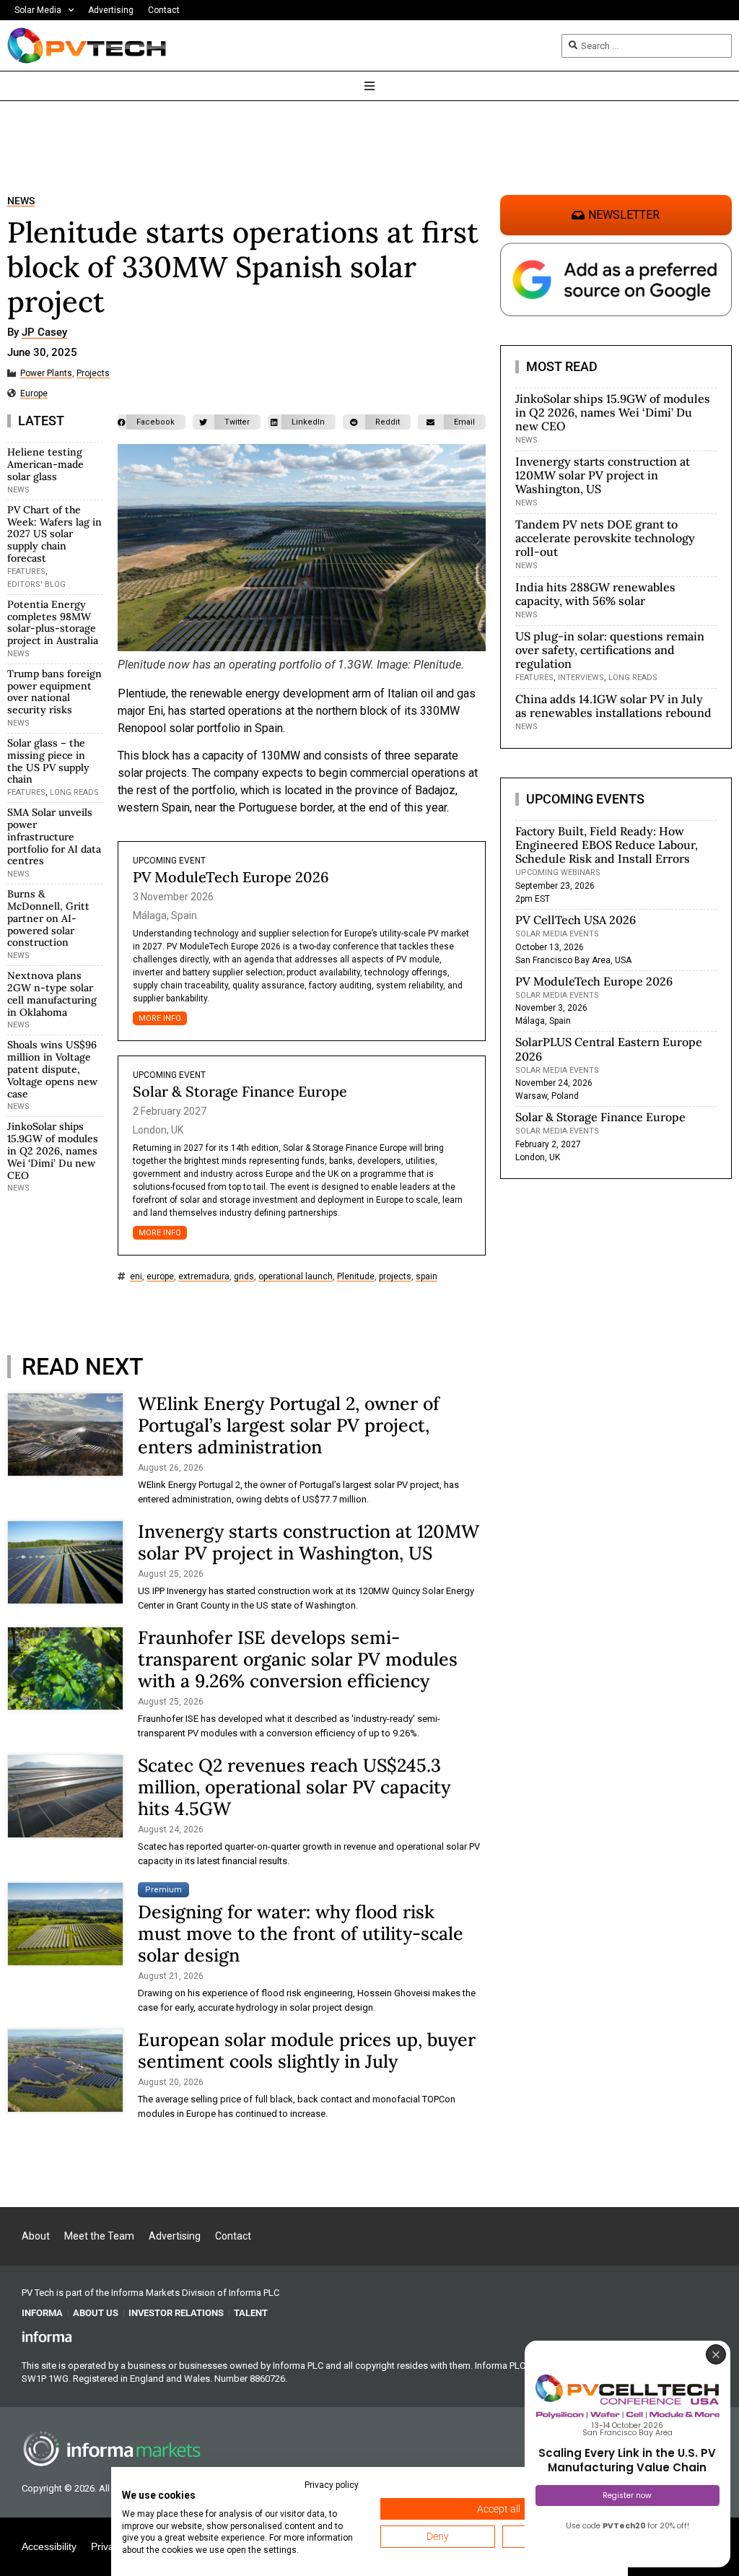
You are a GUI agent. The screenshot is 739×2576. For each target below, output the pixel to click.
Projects (93, 374)
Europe (34, 394)
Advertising (111, 10)
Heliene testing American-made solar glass (45, 464)
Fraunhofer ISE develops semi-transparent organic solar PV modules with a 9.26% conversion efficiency (298, 1659)
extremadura (204, 1277)
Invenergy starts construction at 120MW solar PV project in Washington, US (309, 1542)
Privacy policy (332, 2485)
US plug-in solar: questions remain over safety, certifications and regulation (610, 650)
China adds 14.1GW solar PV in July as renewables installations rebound (613, 706)
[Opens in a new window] (47, 2336)
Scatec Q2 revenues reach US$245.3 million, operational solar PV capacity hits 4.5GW (294, 1787)
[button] (152, 422)
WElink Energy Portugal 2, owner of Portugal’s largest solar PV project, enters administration (289, 1425)
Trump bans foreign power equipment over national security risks (54, 692)
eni (136, 1277)
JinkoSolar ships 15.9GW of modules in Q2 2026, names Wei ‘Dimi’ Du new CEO (53, 1150)
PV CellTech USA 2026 (576, 920)
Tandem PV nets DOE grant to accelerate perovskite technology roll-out (605, 538)
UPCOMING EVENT (169, 861)
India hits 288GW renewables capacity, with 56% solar (595, 594)
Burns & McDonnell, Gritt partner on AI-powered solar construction (48, 918)
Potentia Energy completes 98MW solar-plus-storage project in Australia (53, 622)
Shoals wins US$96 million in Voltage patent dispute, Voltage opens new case (52, 1069)
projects (395, 1277)
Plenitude (356, 1277)
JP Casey (44, 333)
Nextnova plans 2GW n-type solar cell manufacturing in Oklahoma (52, 993)
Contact (164, 10)
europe (160, 1277)
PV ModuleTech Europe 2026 (231, 877)
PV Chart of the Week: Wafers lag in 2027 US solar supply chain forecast (54, 534)
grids (244, 1277)
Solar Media (38, 10)
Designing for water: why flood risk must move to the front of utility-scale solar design (301, 1933)
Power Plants (46, 374)
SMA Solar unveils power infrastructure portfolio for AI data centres (54, 836)
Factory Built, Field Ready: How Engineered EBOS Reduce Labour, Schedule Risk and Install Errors (607, 845)
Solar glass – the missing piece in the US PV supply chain (48, 761)
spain (427, 1277)
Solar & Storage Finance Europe (240, 1091)
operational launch (296, 1277)
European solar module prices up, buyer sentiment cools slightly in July (307, 2050)
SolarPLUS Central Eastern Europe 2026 (609, 1049)
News (21, 201)
